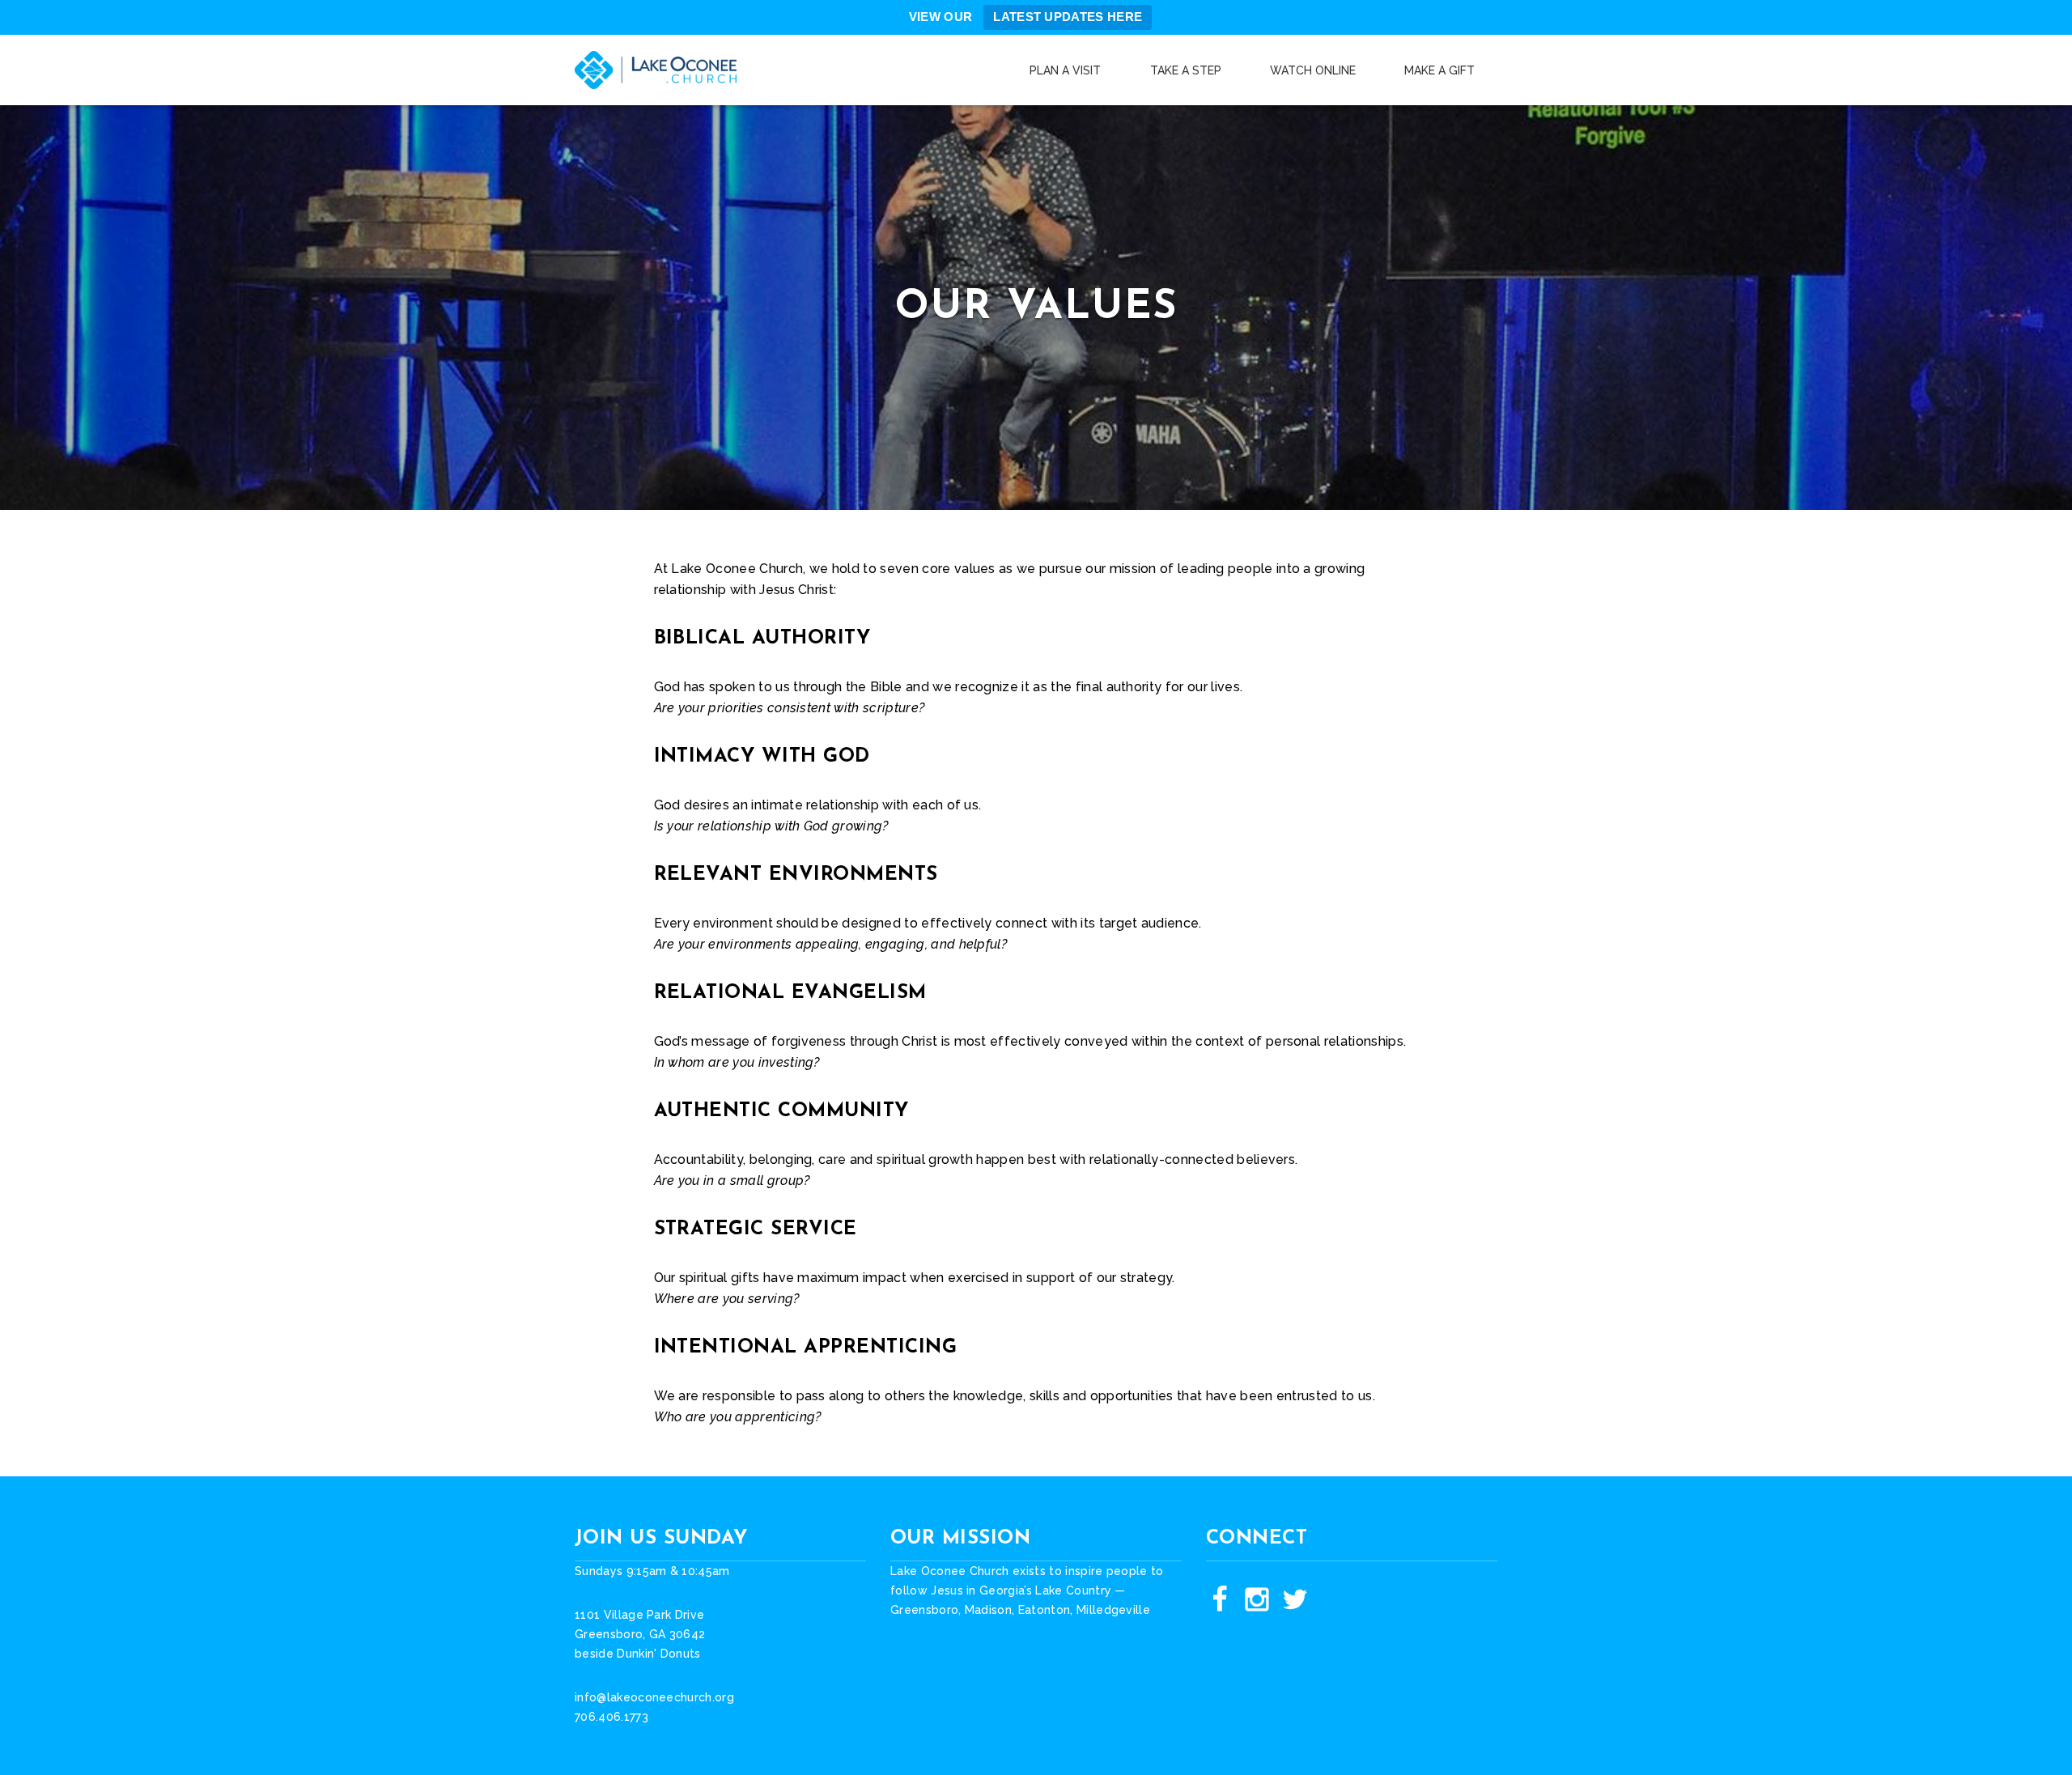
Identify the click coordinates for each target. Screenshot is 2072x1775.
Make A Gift (1439, 70)
